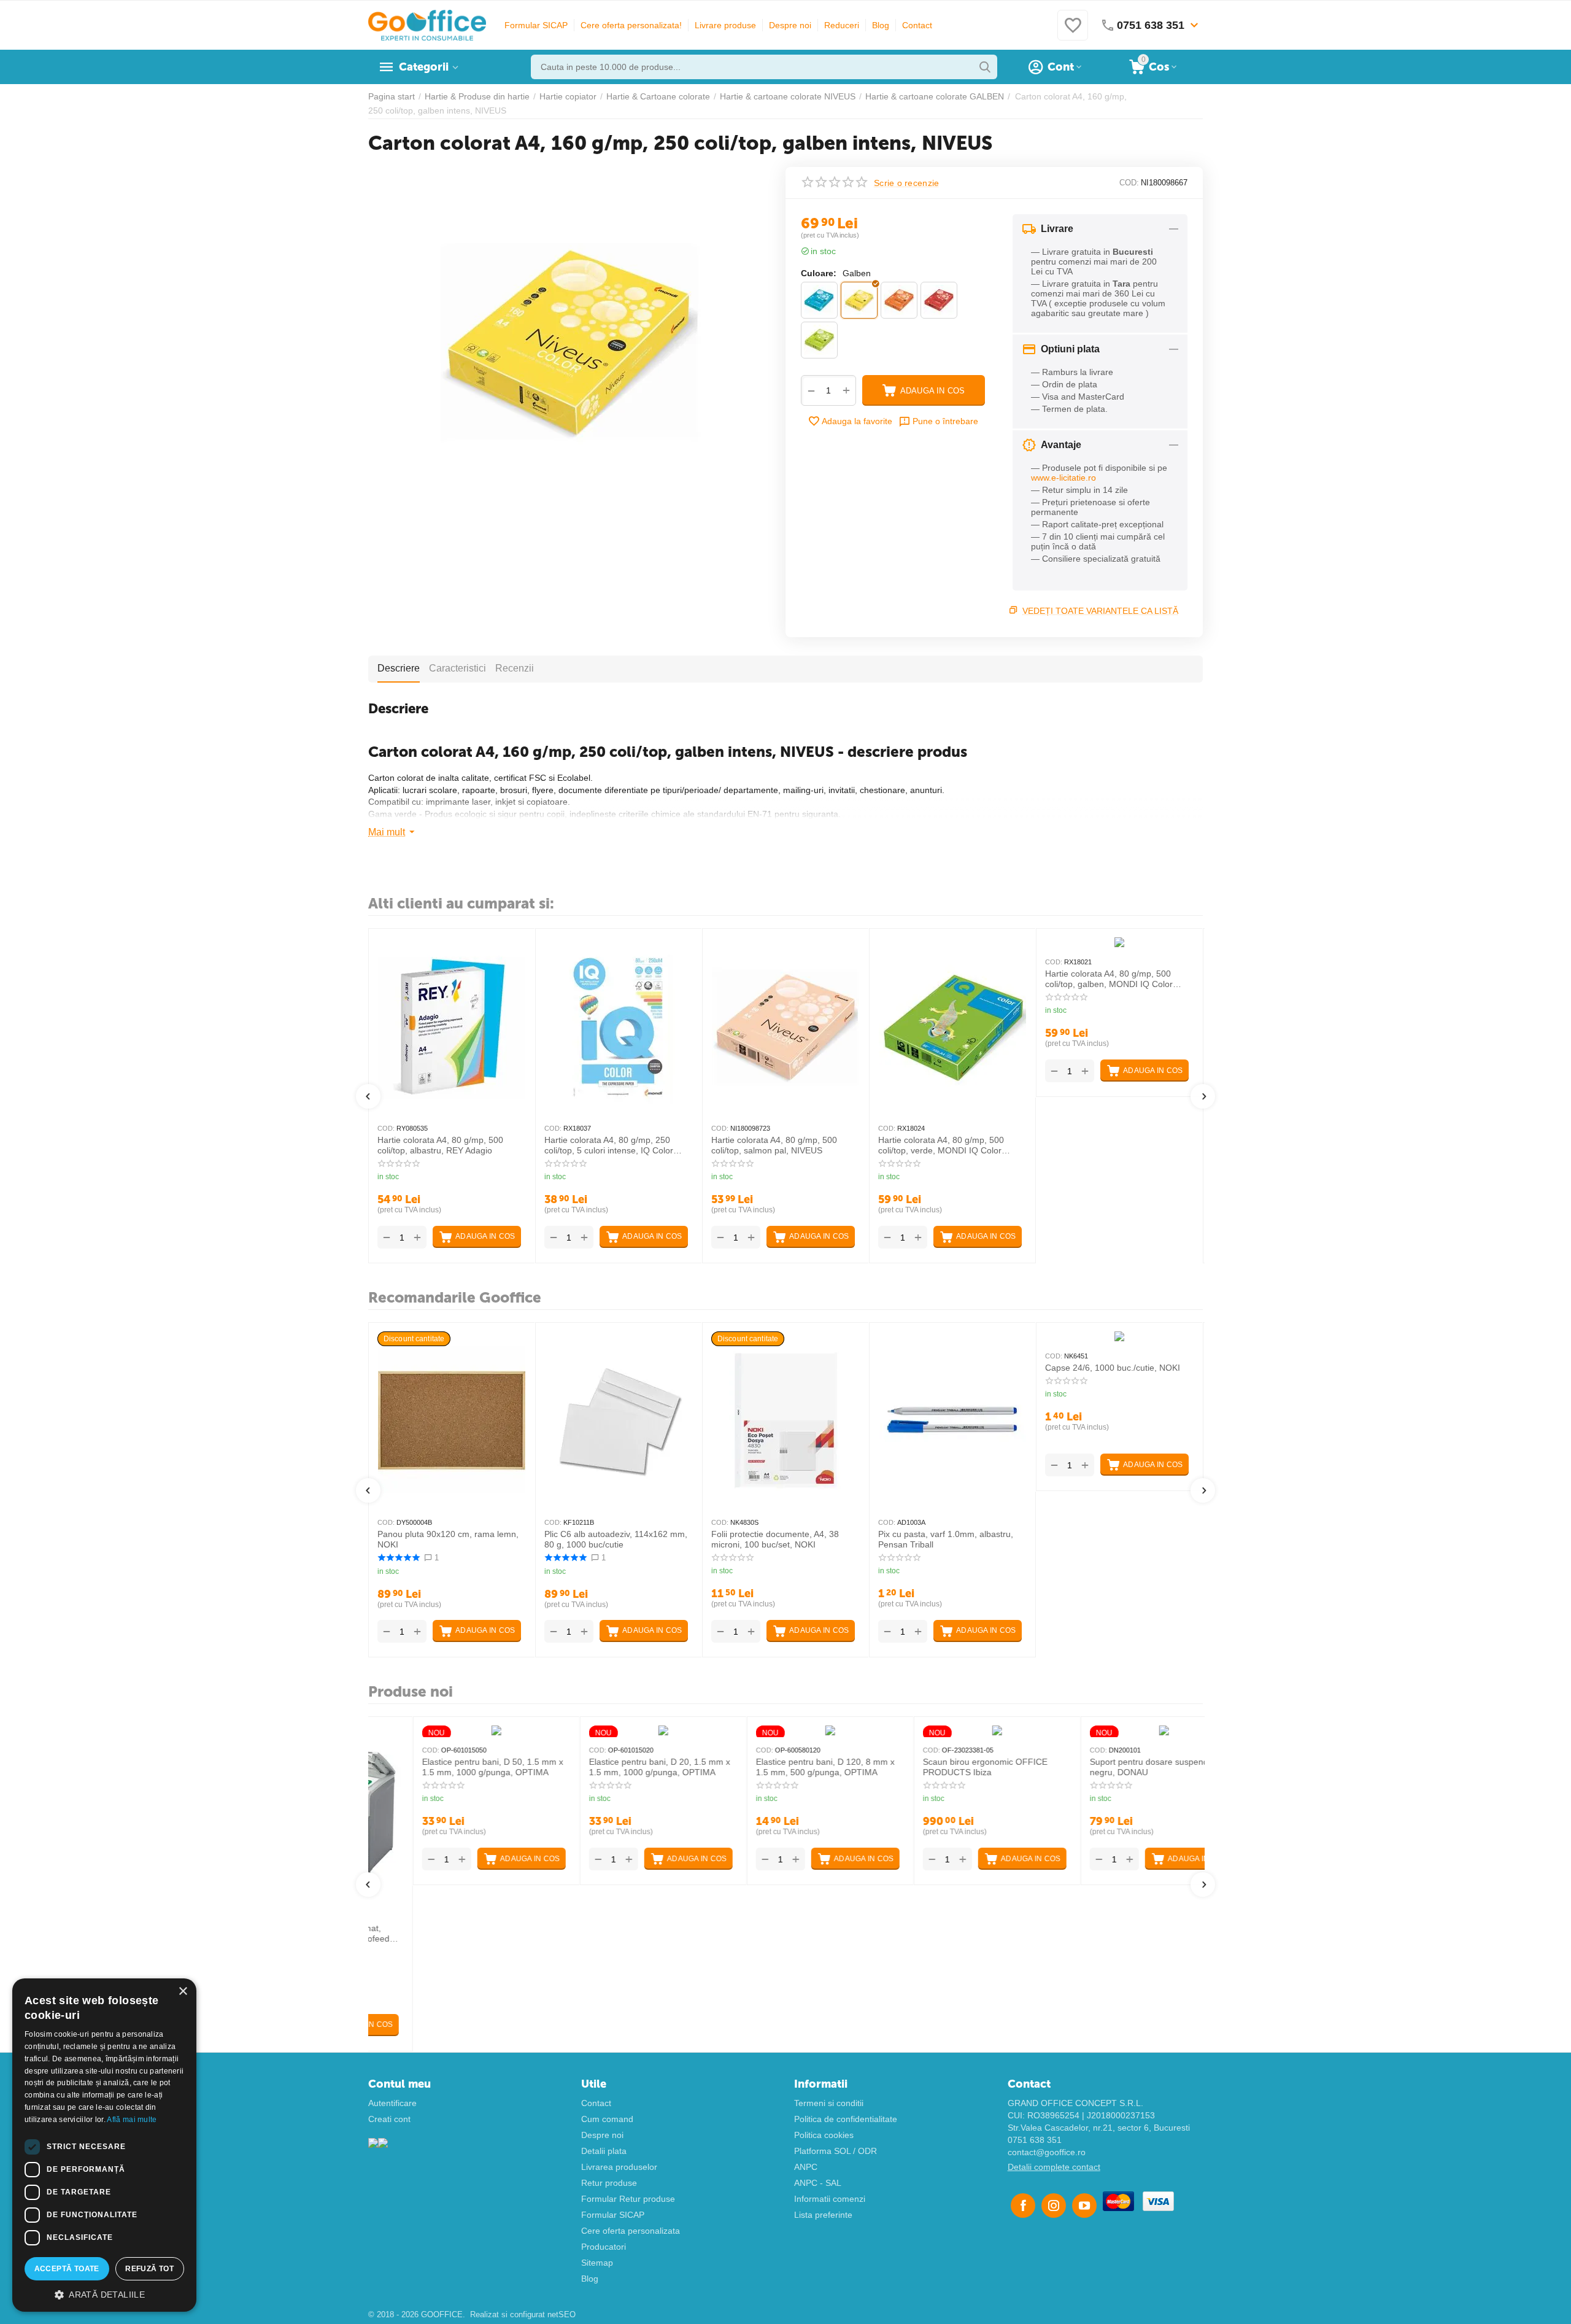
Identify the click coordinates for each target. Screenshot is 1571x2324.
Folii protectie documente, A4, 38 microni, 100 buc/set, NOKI (775, 1539)
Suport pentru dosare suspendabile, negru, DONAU (1115, 1767)
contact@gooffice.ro (1047, 2152)
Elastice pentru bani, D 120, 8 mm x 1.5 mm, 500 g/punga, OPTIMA (781, 1767)
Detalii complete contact (1054, 2167)
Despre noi (790, 25)
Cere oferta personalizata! (631, 25)
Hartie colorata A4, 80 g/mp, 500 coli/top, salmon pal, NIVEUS (774, 1145)
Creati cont (389, 2119)
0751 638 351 (1035, 2140)
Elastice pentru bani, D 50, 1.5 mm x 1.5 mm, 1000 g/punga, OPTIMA (448, 1767)
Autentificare (392, 2103)
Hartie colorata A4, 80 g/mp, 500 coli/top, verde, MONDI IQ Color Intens (941, 1145)
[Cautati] (985, 67)
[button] (104, 2294)
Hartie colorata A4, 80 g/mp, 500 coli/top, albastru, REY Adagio (440, 1145)
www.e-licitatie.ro (1063, 478)
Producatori (604, 2247)
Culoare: (819, 273)
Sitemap (597, 2263)
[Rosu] (939, 300)
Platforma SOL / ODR (836, 2151)
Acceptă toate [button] (67, 2269)
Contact (917, 25)
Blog (881, 25)
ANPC (806, 2167)
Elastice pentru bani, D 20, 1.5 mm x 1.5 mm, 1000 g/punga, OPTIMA (615, 1767)
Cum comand (607, 2119)
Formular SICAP (536, 25)
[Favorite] (1073, 32)
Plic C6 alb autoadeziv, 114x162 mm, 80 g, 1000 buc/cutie (616, 1539)
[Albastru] (819, 300)
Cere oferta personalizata (631, 2231)
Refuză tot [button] (149, 2269)
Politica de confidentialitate (846, 2119)
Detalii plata (604, 2151)
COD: (1129, 183)
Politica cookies (824, 2135)
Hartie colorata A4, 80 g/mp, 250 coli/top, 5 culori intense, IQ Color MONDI (609, 1145)
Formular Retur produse (628, 2199)
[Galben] (859, 300)
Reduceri (842, 25)
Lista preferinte (823, 2215)
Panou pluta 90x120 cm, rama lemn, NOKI (448, 1539)
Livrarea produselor (619, 2167)
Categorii (424, 67)
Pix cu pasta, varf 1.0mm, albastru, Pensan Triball (946, 1539)
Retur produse (609, 2183)
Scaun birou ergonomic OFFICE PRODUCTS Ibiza (940, 1767)
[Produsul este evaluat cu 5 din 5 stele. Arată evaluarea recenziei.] (399, 1558)
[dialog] (104, 2145)
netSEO (562, 2314)
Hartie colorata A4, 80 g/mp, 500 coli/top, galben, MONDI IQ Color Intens (1109, 979)
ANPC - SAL (818, 2183)
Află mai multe (132, 2120)
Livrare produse (725, 25)
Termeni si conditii (829, 2103)
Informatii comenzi (830, 2199)
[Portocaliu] (899, 300)
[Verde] (819, 340)
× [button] (183, 1992)
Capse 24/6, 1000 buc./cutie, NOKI (1113, 1368)
